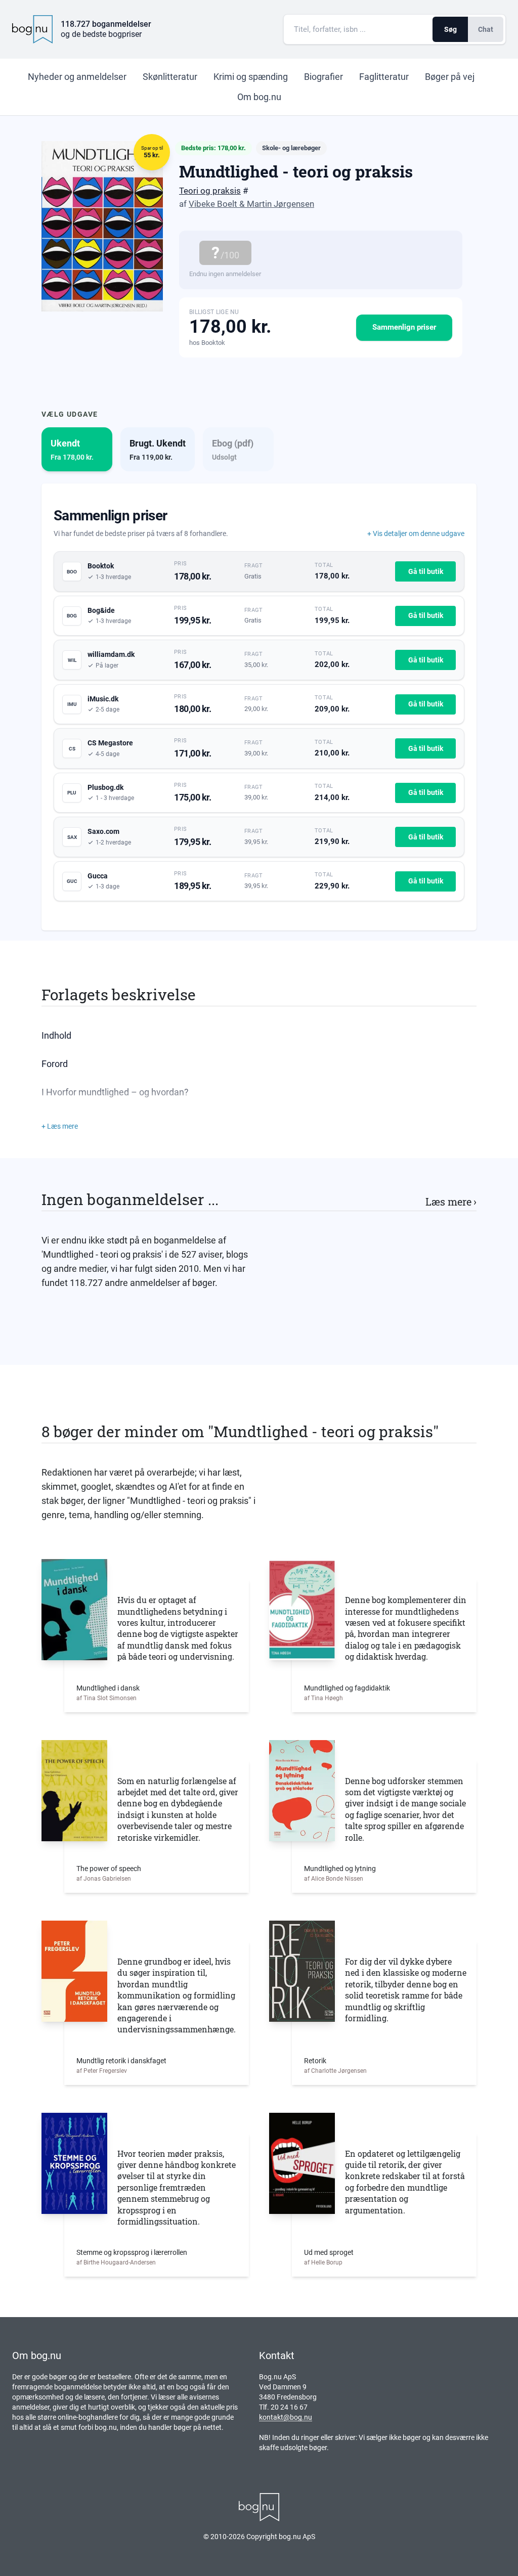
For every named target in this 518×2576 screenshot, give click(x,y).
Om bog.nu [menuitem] (259, 97)
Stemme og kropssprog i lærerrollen (132, 2252)
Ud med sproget (329, 2252)
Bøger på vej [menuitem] (450, 77)
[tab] (77, 449)
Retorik (315, 2061)
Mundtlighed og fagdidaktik (347, 1688)
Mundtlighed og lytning (340, 1869)
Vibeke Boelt (213, 204)
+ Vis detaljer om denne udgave (416, 534)
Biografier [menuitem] (323, 77)
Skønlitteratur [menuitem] (170, 77)
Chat (486, 29)
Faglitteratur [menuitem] (384, 77)
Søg (450, 29)
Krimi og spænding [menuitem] (251, 77)
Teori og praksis (210, 191)
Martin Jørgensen (280, 204)
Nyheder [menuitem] (77, 77)
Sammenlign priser (404, 327)
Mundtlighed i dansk (108, 1688)
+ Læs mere (60, 1126)
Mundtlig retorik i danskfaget (121, 2061)
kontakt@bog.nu (286, 2417)
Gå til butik (426, 571)
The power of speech (109, 1869)
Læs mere (451, 1202)
